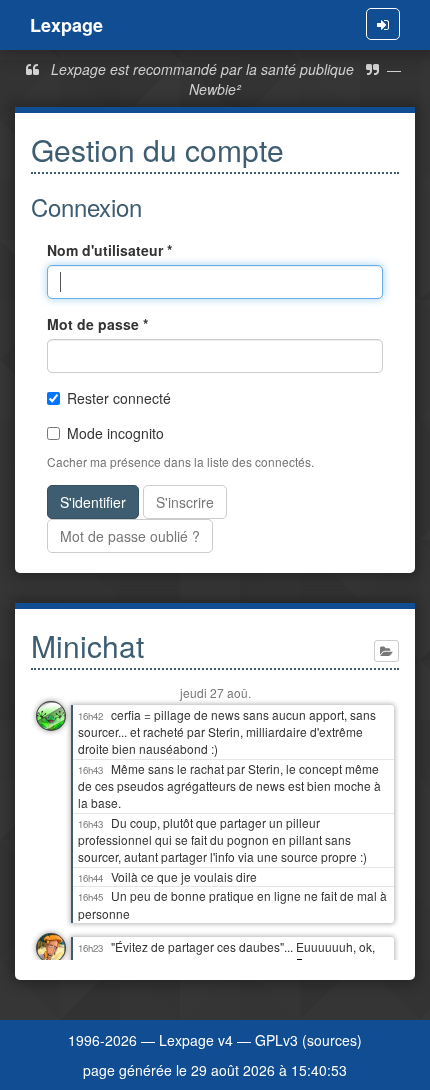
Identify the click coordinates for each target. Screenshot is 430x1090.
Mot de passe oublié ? (130, 536)
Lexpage (66, 25)
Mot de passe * (97, 324)
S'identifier (93, 502)
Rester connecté (119, 398)
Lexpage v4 (196, 1040)
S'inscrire (185, 502)
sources (332, 1040)
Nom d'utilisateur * (109, 250)
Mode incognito (115, 433)
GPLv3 (276, 1040)
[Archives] (386, 651)
